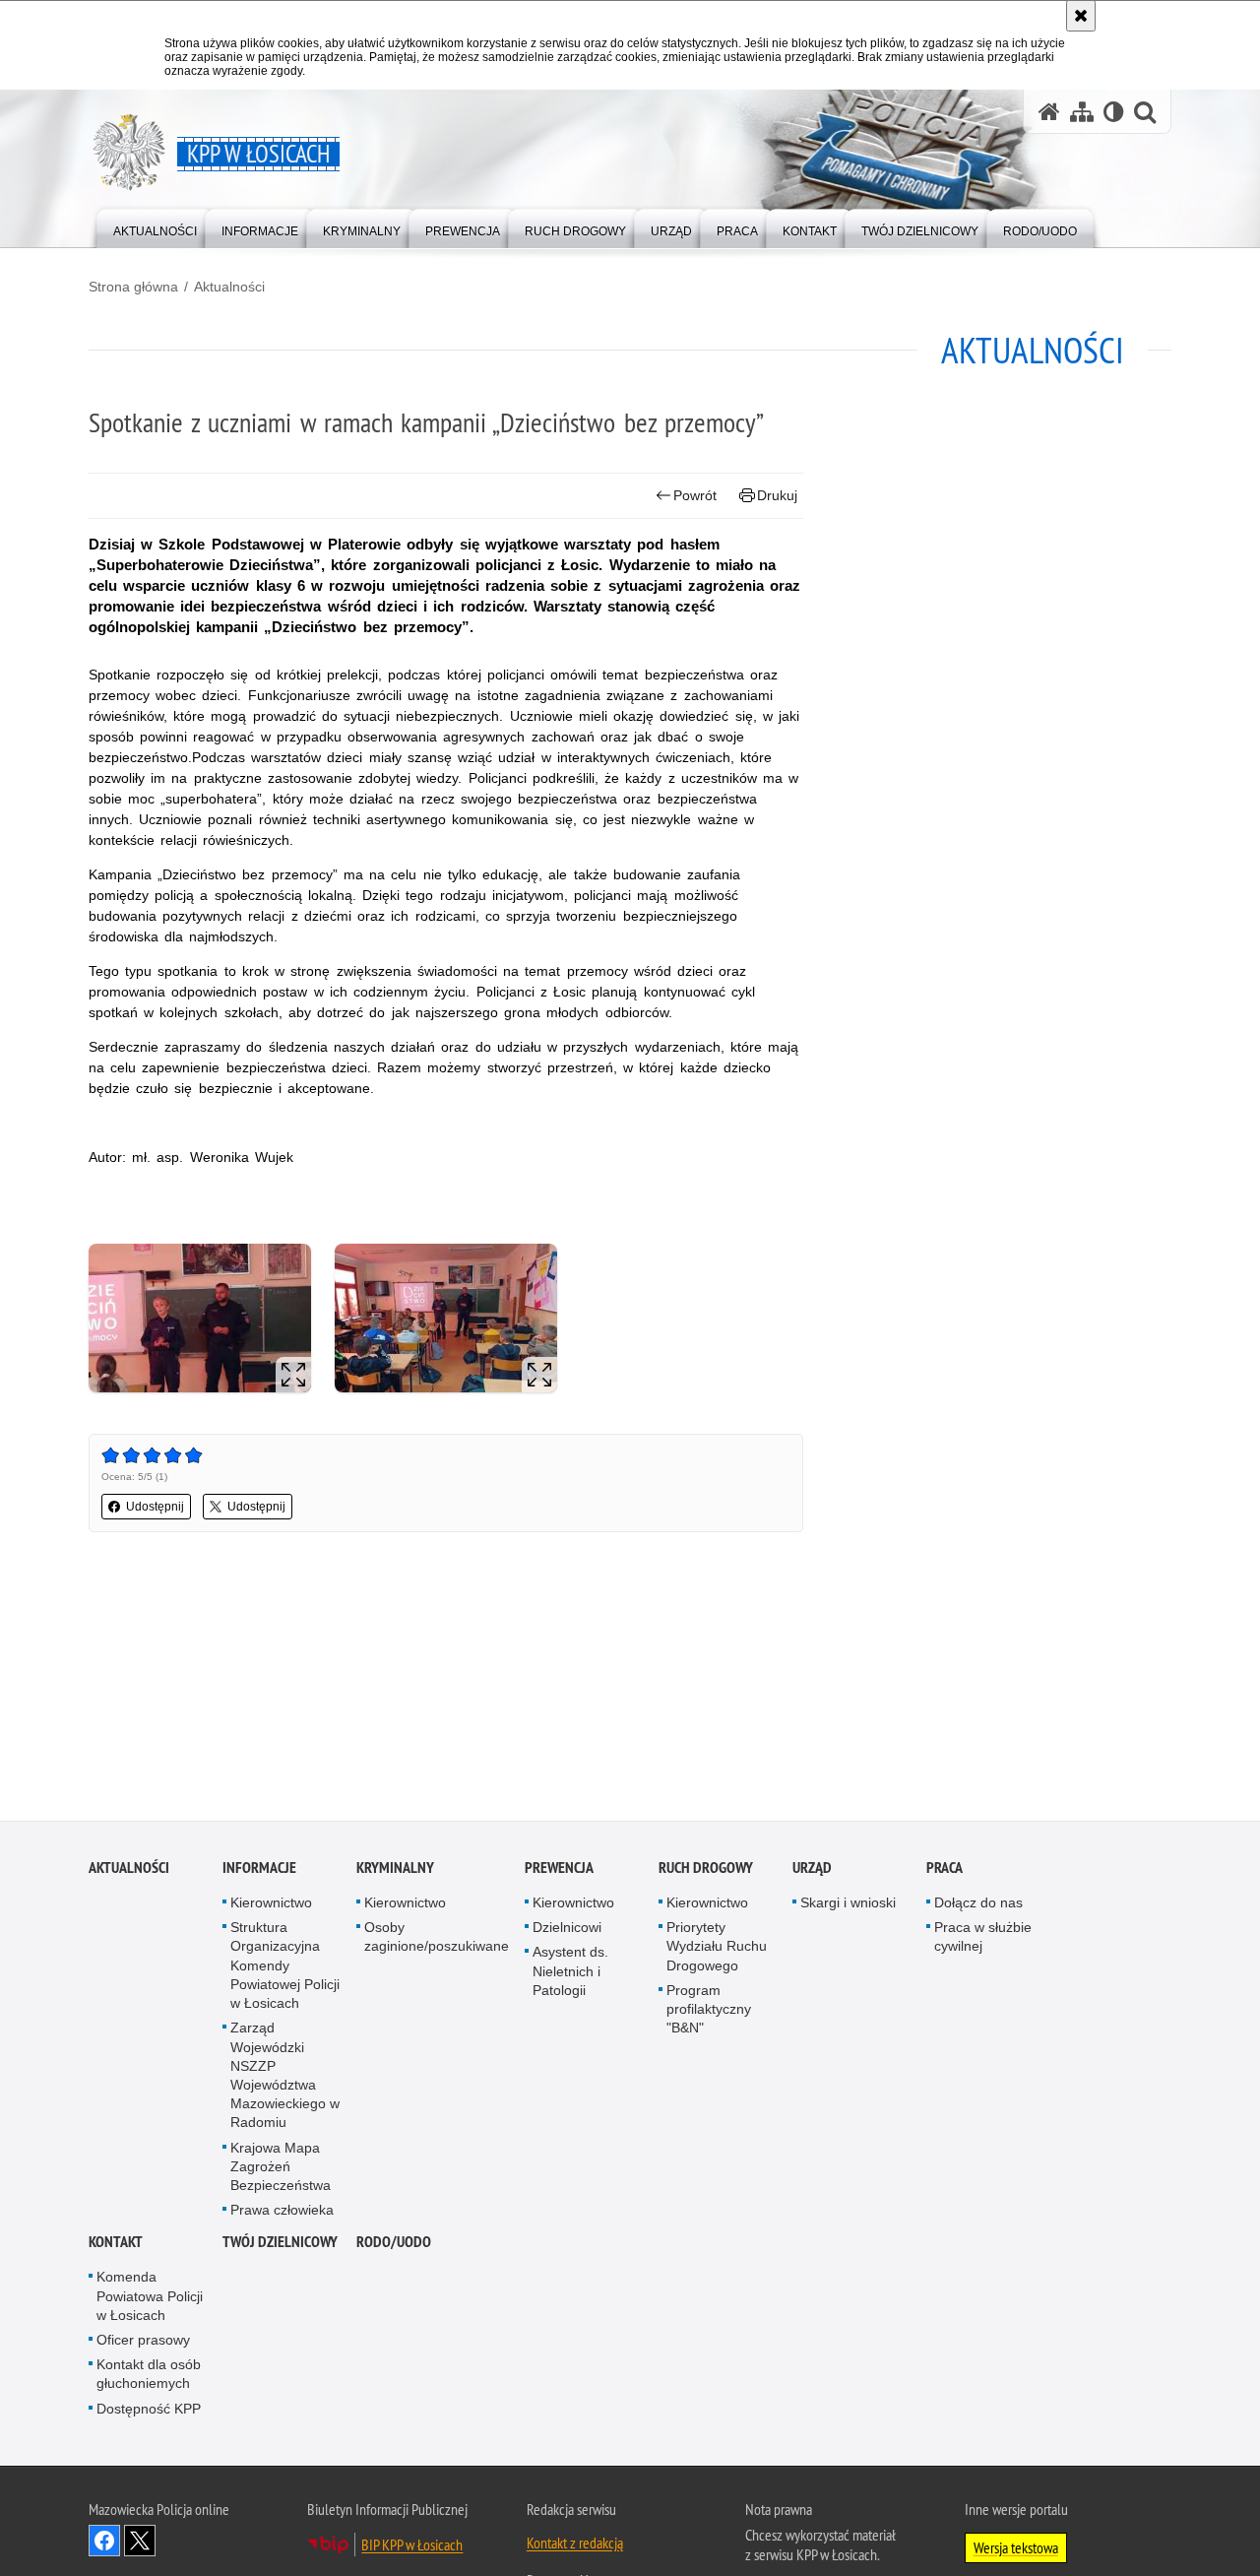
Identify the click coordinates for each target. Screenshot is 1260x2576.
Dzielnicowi (567, 1931)
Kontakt (116, 2246)
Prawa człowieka (282, 2214)
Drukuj (777, 495)
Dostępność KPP (149, 2412)
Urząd (812, 1871)
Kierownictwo (271, 1906)
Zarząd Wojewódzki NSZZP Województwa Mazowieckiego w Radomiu (285, 2079)
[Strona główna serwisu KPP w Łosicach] (1049, 112)
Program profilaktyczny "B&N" (709, 2012)
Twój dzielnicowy (280, 2246)
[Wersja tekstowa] (1114, 112)
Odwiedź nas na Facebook (104, 2544)
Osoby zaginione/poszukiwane (437, 1940)
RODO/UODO (394, 2246)
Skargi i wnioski (848, 1906)
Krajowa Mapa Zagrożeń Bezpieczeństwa (281, 2169)
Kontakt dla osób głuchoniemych (149, 2378)
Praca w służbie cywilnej (983, 1940)
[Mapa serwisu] (1082, 112)
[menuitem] (155, 227)
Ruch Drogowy (706, 1871)
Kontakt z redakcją (575, 2545)
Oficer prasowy (143, 2343)
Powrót (695, 495)
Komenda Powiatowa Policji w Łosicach (150, 2299)
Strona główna (133, 287)
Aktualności (229, 287)
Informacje (259, 1871)
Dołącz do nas (978, 1906)
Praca (945, 1871)
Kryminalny (395, 1871)
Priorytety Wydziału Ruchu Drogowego (717, 1950)
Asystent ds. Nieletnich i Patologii (570, 1974)
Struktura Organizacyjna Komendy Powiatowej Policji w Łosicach (285, 1969)
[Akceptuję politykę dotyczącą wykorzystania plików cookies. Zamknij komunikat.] (1081, 16)
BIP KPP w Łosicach (412, 2547)
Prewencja (559, 1871)
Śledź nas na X (140, 2544)
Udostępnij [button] (155, 1507)
